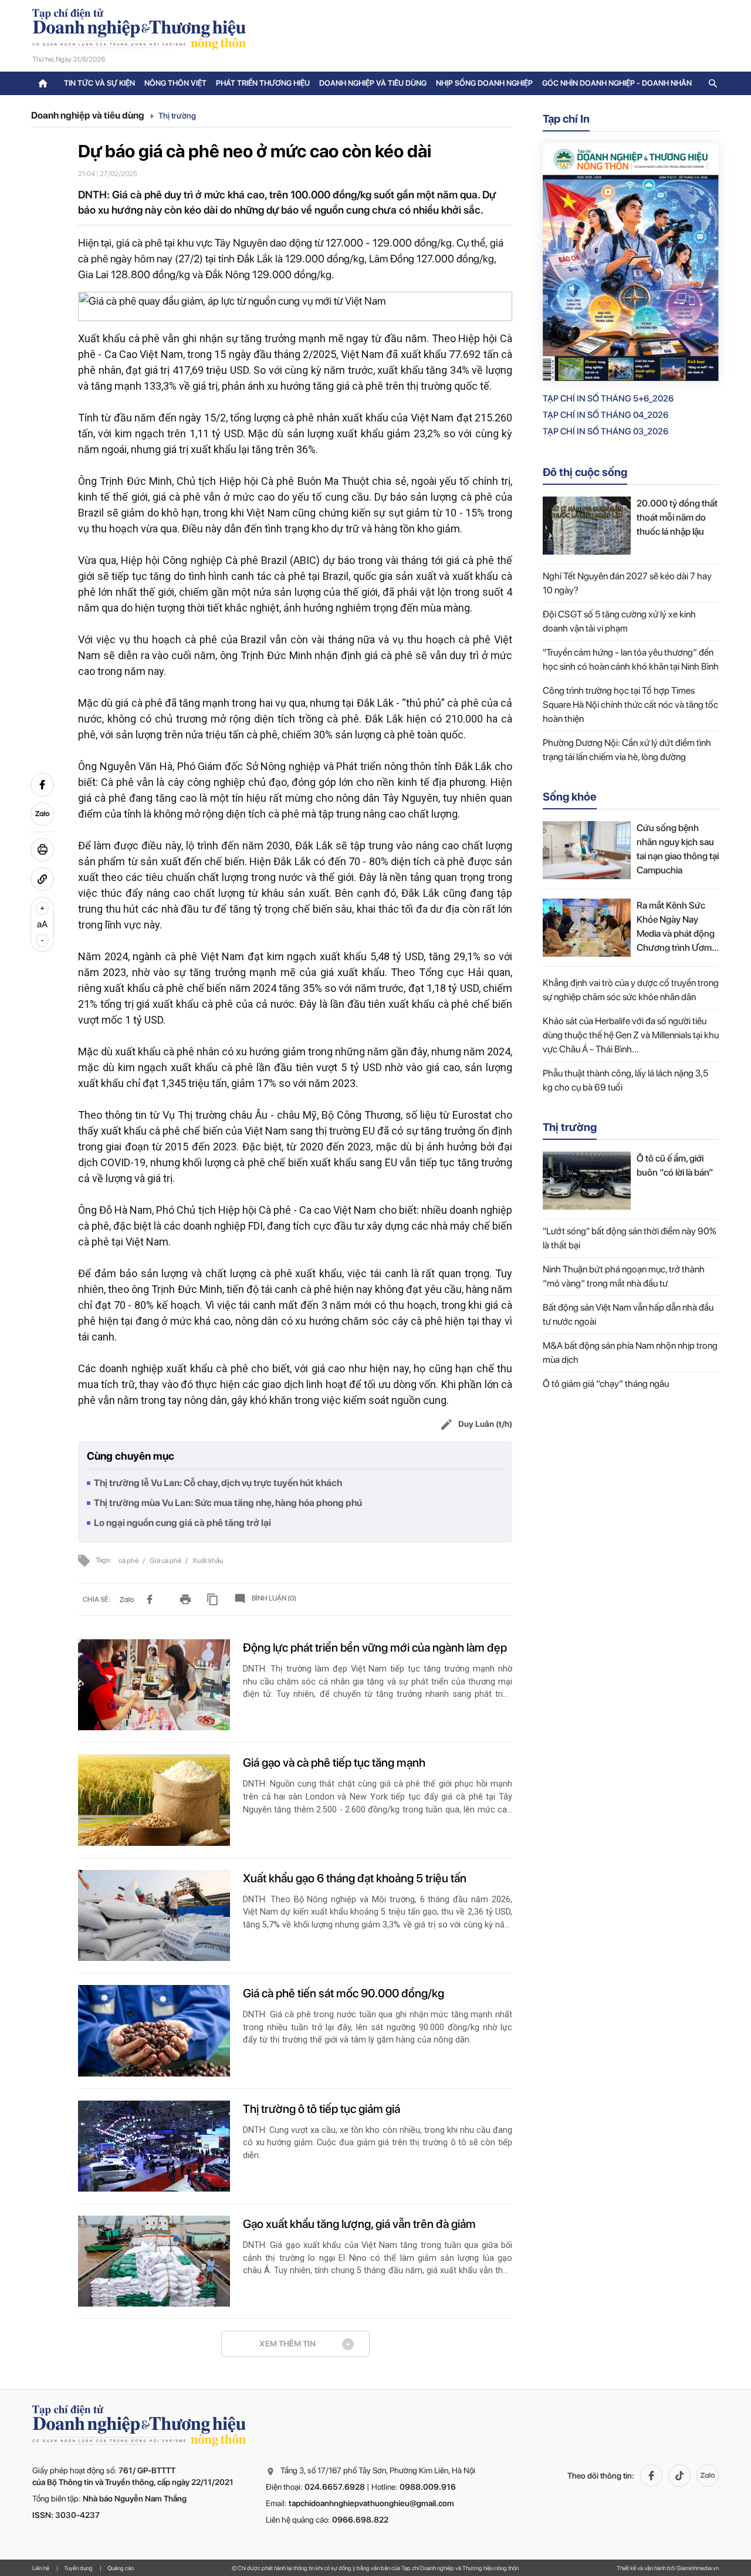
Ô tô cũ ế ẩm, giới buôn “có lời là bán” (675, 1165)
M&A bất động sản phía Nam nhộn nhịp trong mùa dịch (630, 1353)
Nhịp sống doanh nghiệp (484, 83)
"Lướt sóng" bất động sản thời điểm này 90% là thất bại (630, 1238)
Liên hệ (41, 2568)
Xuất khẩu (208, 1561)
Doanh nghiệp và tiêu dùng (373, 83)
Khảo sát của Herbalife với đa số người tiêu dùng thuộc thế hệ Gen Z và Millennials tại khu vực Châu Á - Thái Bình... (631, 1035)
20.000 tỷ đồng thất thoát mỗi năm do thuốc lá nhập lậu (677, 517)
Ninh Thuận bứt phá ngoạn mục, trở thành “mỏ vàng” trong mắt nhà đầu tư (624, 1276)
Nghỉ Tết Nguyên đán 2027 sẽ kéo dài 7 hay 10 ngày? (627, 583)
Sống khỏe (570, 797)
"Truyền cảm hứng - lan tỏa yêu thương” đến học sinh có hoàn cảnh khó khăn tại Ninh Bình (631, 659)
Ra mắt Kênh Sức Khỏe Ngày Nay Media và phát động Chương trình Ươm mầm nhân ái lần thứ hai (676, 927)
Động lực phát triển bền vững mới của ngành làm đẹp (375, 1647)
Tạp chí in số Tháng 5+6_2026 (608, 399)
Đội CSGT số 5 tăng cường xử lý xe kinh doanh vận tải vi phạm (619, 621)
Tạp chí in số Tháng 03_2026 (605, 431)
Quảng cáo (121, 2568)
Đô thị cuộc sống (585, 472)
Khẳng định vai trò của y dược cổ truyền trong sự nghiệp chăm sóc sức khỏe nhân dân (631, 990)
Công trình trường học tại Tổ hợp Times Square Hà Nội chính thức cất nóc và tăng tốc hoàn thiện (630, 705)
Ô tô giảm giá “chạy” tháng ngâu (606, 1384)
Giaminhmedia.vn (698, 2568)
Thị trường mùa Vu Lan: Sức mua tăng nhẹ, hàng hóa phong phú (228, 1503)
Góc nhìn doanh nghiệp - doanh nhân (617, 83)
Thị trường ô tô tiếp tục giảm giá (322, 2109)
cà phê (129, 1561)
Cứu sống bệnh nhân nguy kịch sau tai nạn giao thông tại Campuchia (678, 849)
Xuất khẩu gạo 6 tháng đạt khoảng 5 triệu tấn (355, 1878)
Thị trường (177, 116)
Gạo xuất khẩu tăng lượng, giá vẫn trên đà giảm (359, 2224)
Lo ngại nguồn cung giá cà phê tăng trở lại (182, 1523)
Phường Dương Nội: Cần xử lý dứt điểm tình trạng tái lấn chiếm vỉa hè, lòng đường (627, 750)
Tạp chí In (566, 119)
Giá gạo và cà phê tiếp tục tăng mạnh (334, 1763)
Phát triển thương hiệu (263, 83)
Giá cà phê (166, 1561)
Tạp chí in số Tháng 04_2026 (605, 415)
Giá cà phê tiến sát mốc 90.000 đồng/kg (344, 1993)
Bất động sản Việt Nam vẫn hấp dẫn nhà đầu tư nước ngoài (628, 1314)
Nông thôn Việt (175, 83)
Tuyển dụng (78, 2568)
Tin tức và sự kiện (99, 83)
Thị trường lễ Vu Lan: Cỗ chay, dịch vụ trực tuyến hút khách (218, 1483)
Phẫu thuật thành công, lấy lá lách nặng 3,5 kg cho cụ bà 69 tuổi (625, 1080)
